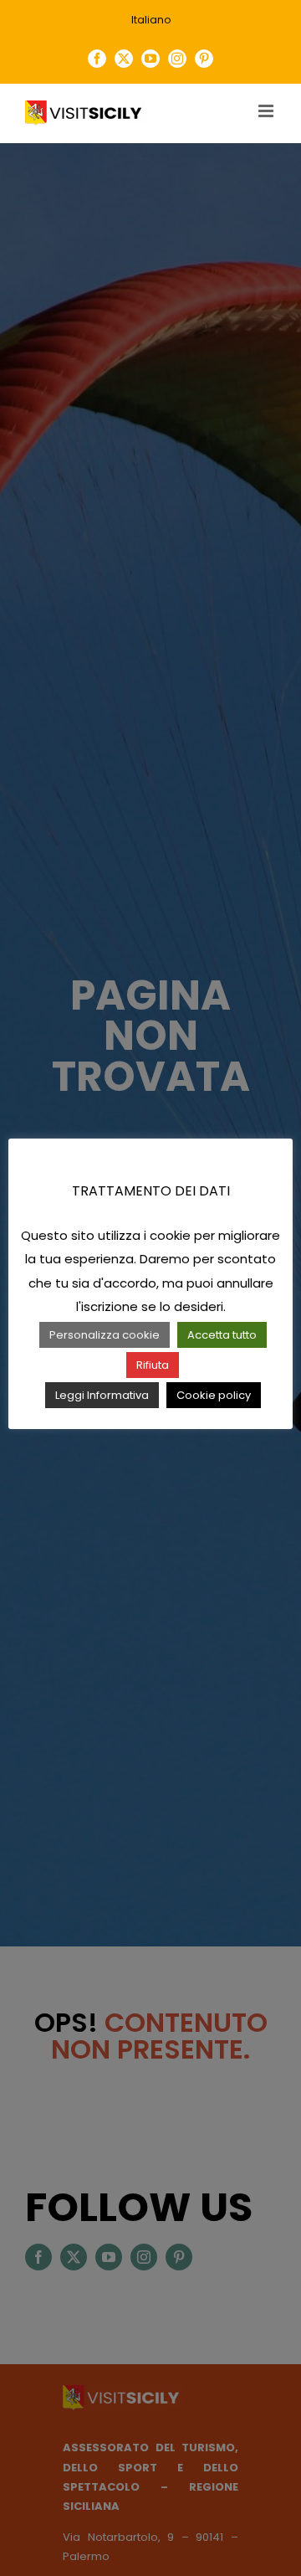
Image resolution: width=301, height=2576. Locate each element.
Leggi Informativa (102, 1395)
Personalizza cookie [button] (105, 1335)
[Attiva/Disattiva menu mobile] (267, 111)
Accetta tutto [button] (222, 1335)
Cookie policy (214, 1395)
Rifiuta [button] (153, 1365)
